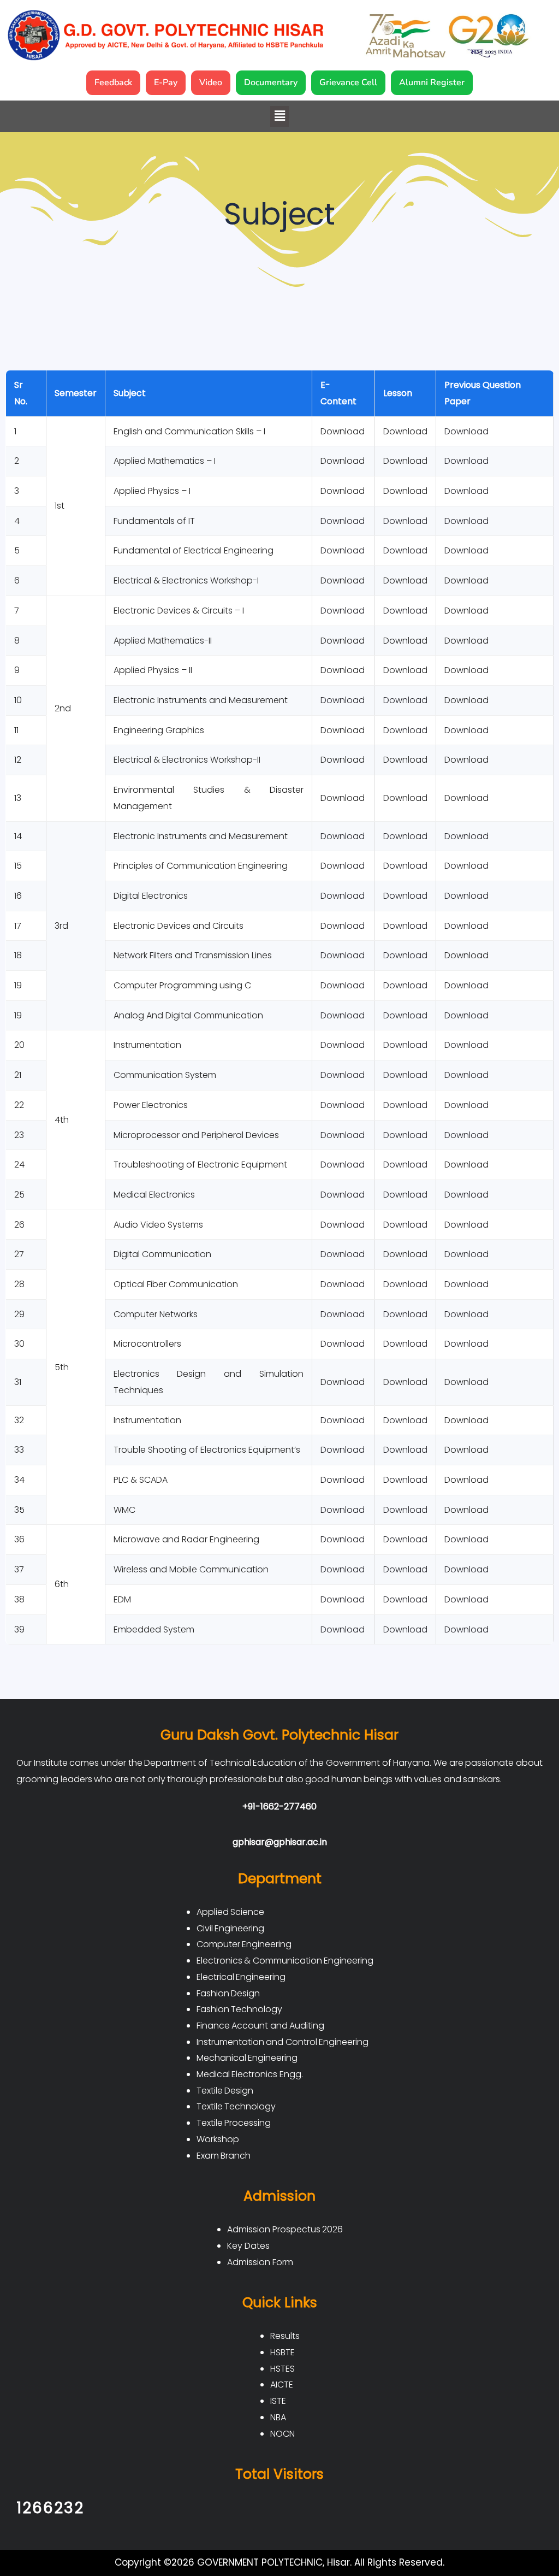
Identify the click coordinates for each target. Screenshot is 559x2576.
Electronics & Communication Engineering (285, 1961)
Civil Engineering (231, 1928)
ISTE (278, 2401)
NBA (278, 2417)
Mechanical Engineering (247, 2058)
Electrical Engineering (241, 1977)
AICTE (282, 2385)
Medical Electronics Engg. (250, 2074)
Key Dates (248, 2246)
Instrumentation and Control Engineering (283, 2042)
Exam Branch (224, 2156)
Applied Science (231, 1912)
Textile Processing (234, 2123)
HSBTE (283, 2352)
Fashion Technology (240, 2009)
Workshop (218, 2139)
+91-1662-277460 (279, 1806)
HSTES (283, 2369)
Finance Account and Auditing (261, 2026)
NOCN (283, 2434)
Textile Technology (236, 2106)
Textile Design (225, 2091)
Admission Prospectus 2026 (285, 2229)
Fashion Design (228, 1993)
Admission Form (260, 2262)
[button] (279, 116)
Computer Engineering (244, 1944)
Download (466, 431)
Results (285, 2336)
